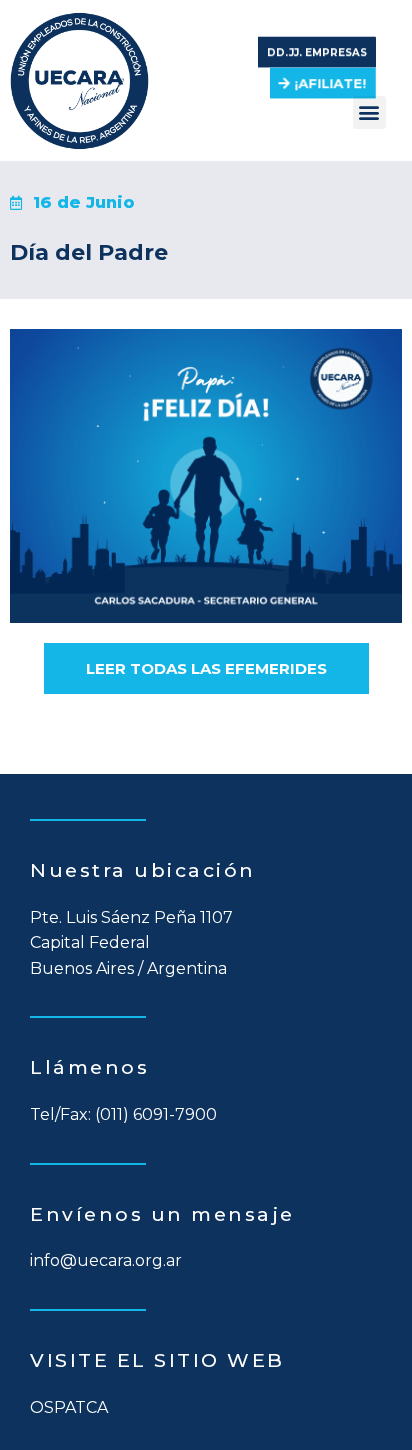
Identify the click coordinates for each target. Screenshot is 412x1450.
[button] (317, 45)
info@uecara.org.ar (106, 1260)
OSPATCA (69, 1407)
